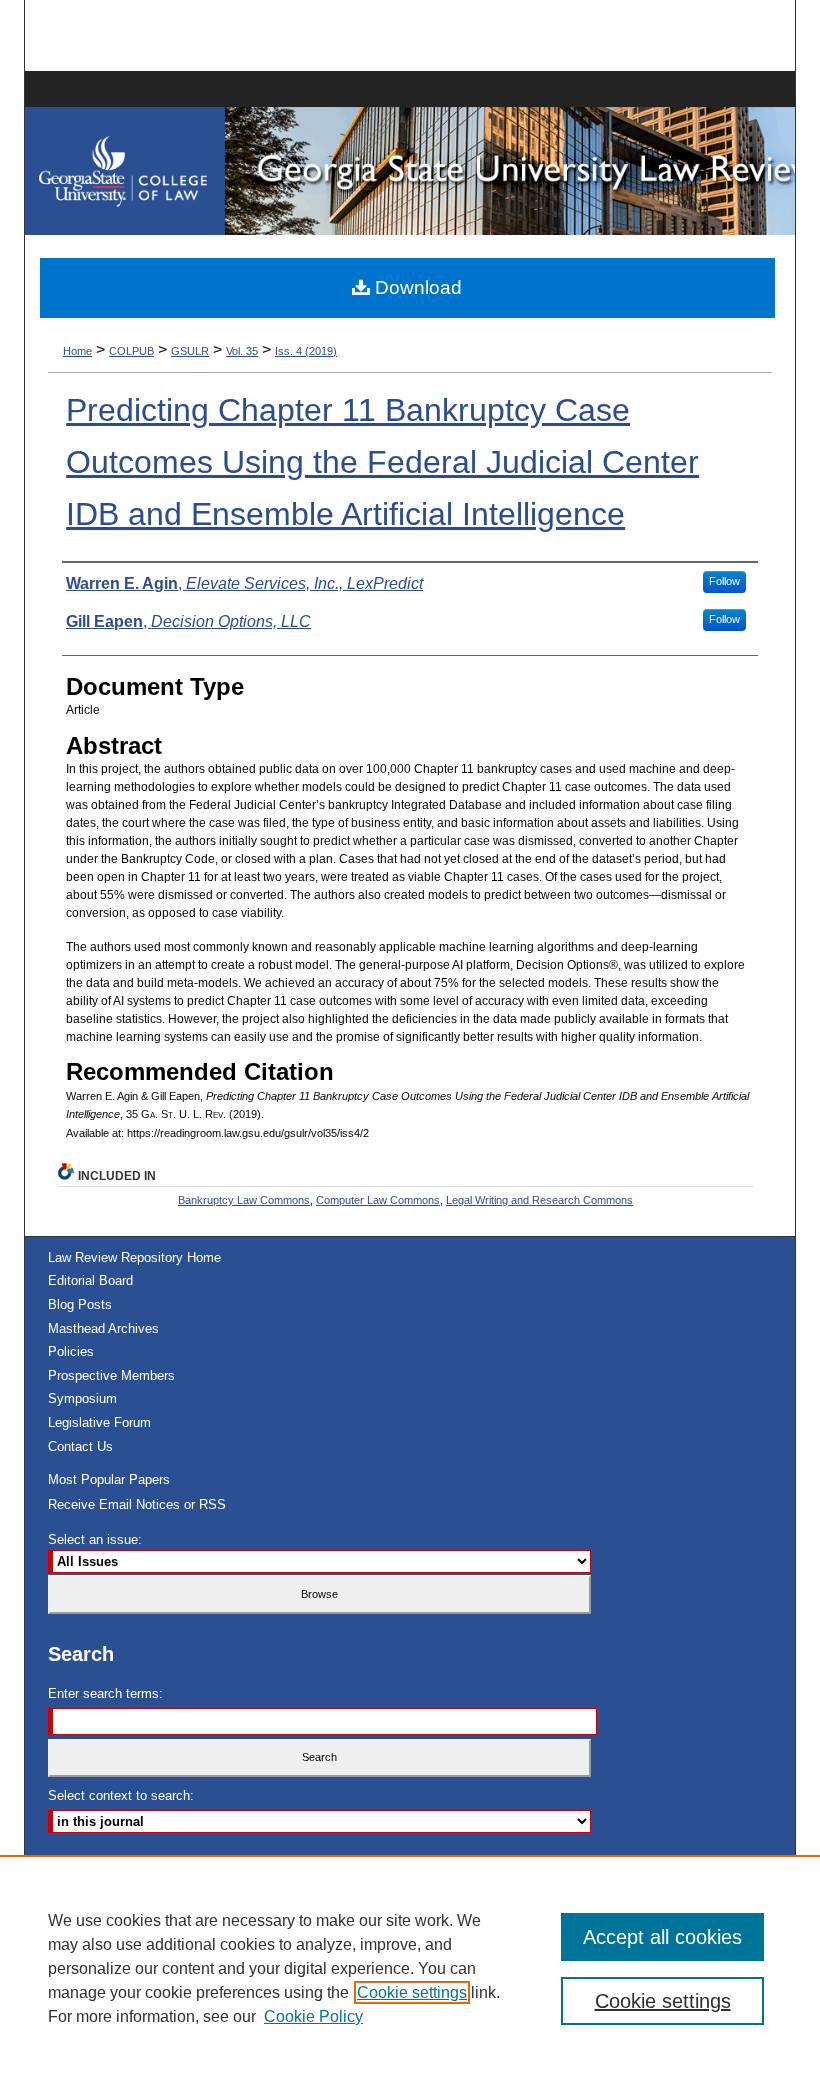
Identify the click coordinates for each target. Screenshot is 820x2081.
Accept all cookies (662, 1937)
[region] (410, 1968)
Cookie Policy (313, 2016)
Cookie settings (412, 1992)
